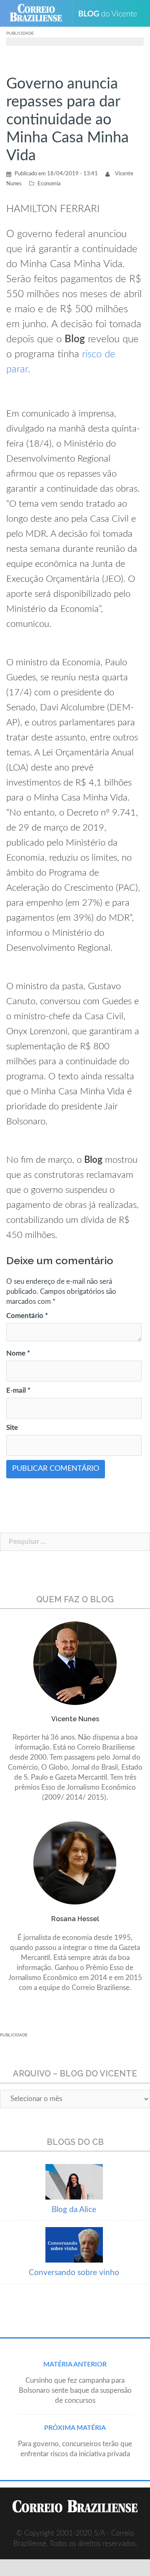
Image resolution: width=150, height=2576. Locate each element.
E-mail (18, 1390)
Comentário (27, 1316)
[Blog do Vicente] (111, 13)
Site (12, 1428)
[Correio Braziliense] (39, 13)
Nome (18, 1353)
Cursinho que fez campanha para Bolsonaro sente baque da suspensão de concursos (75, 2390)
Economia (49, 184)
